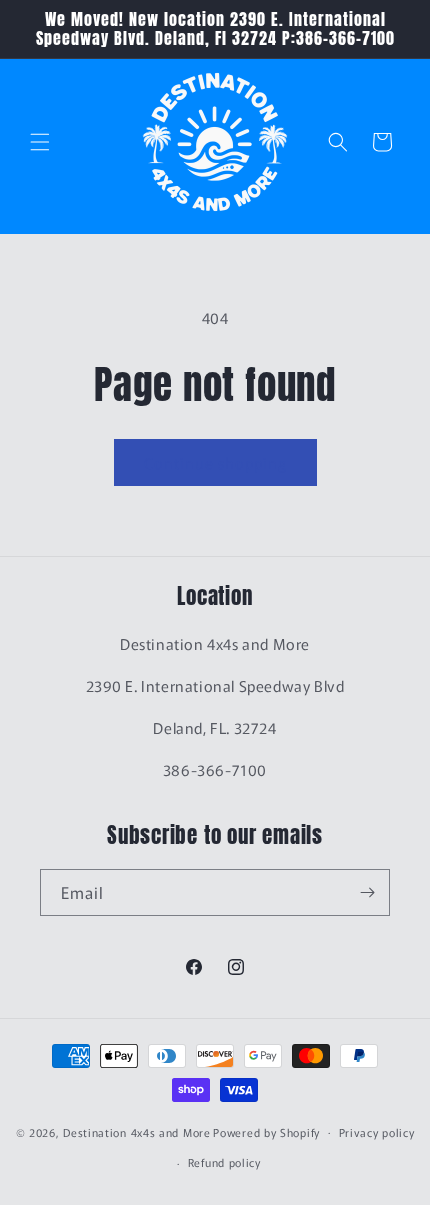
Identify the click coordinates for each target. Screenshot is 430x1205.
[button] (40, 142)
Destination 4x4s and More (137, 1131)
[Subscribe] (367, 892)
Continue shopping (215, 462)
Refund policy (224, 1162)
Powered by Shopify (266, 1131)
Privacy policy (377, 1132)
